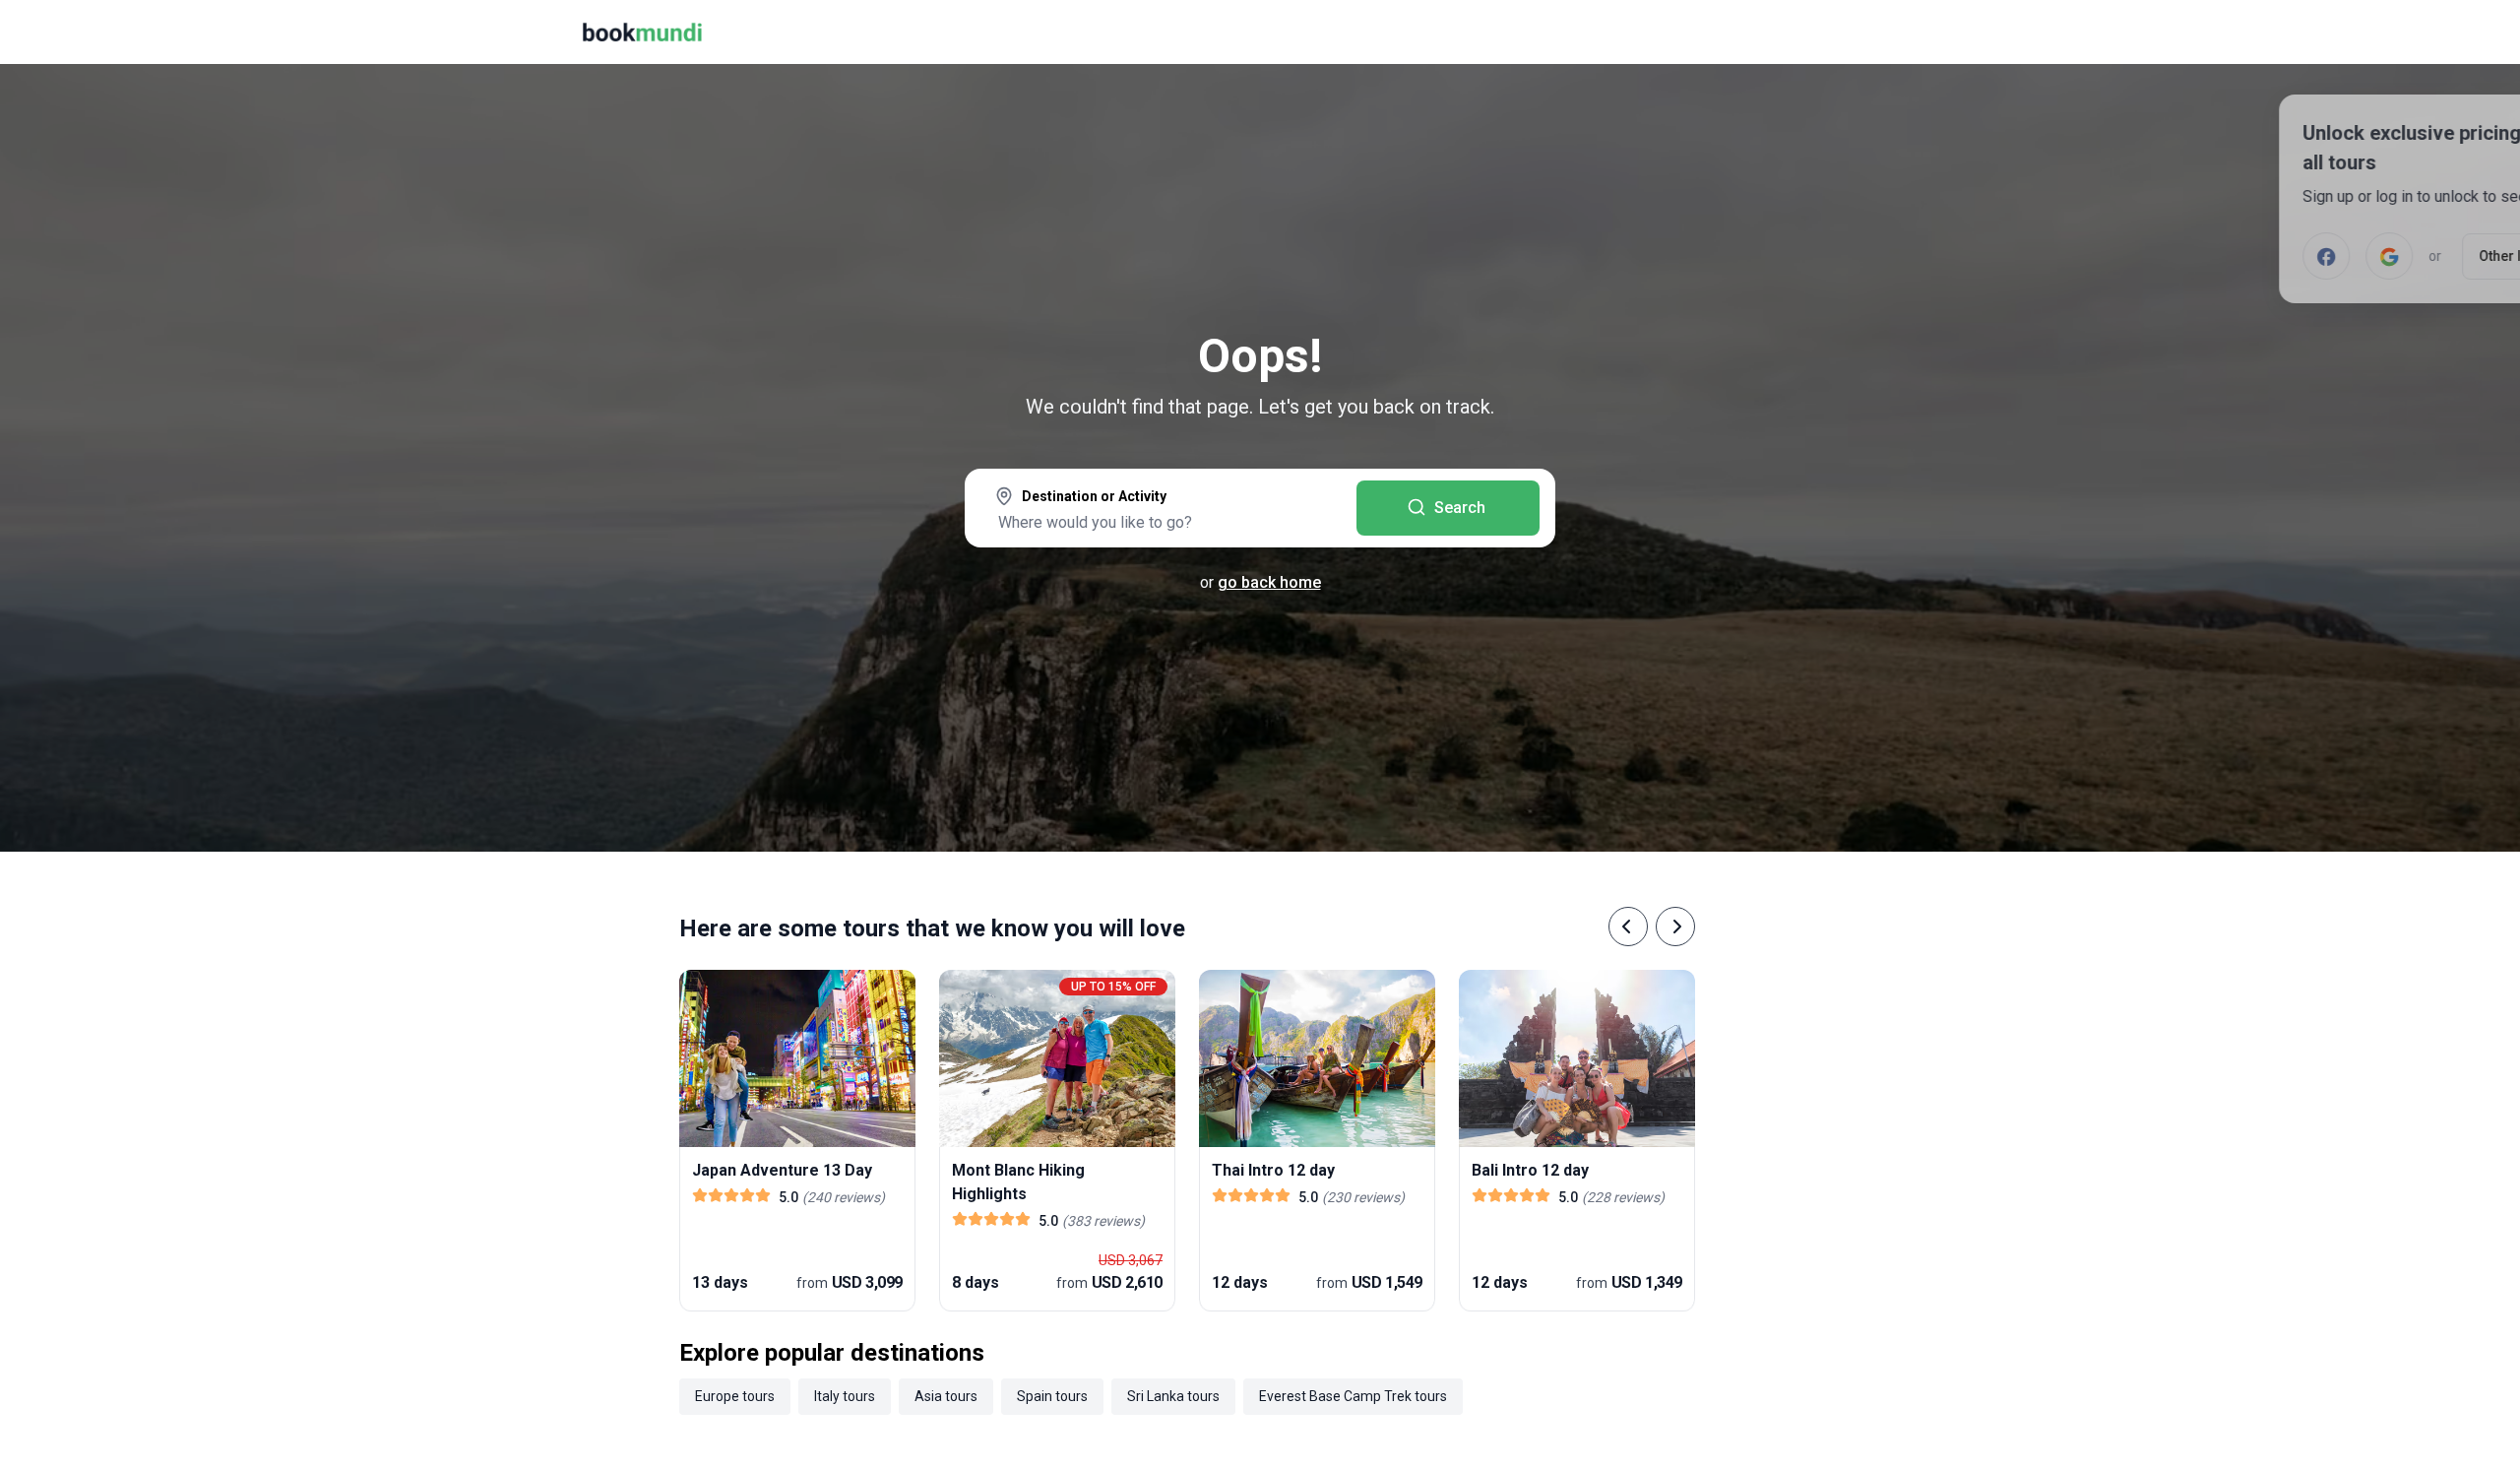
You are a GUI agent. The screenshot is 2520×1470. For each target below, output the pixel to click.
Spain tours (1052, 1396)
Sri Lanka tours (1173, 1396)
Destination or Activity (1094, 496)
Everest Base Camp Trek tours (1353, 1396)
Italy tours (845, 1396)
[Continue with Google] (2238, 256)
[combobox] (1161, 510)
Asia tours (946, 1396)
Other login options (2390, 256)
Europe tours (735, 1396)
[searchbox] (1161, 522)
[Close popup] (2453, 138)
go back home (1269, 582)
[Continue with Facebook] (2175, 256)
